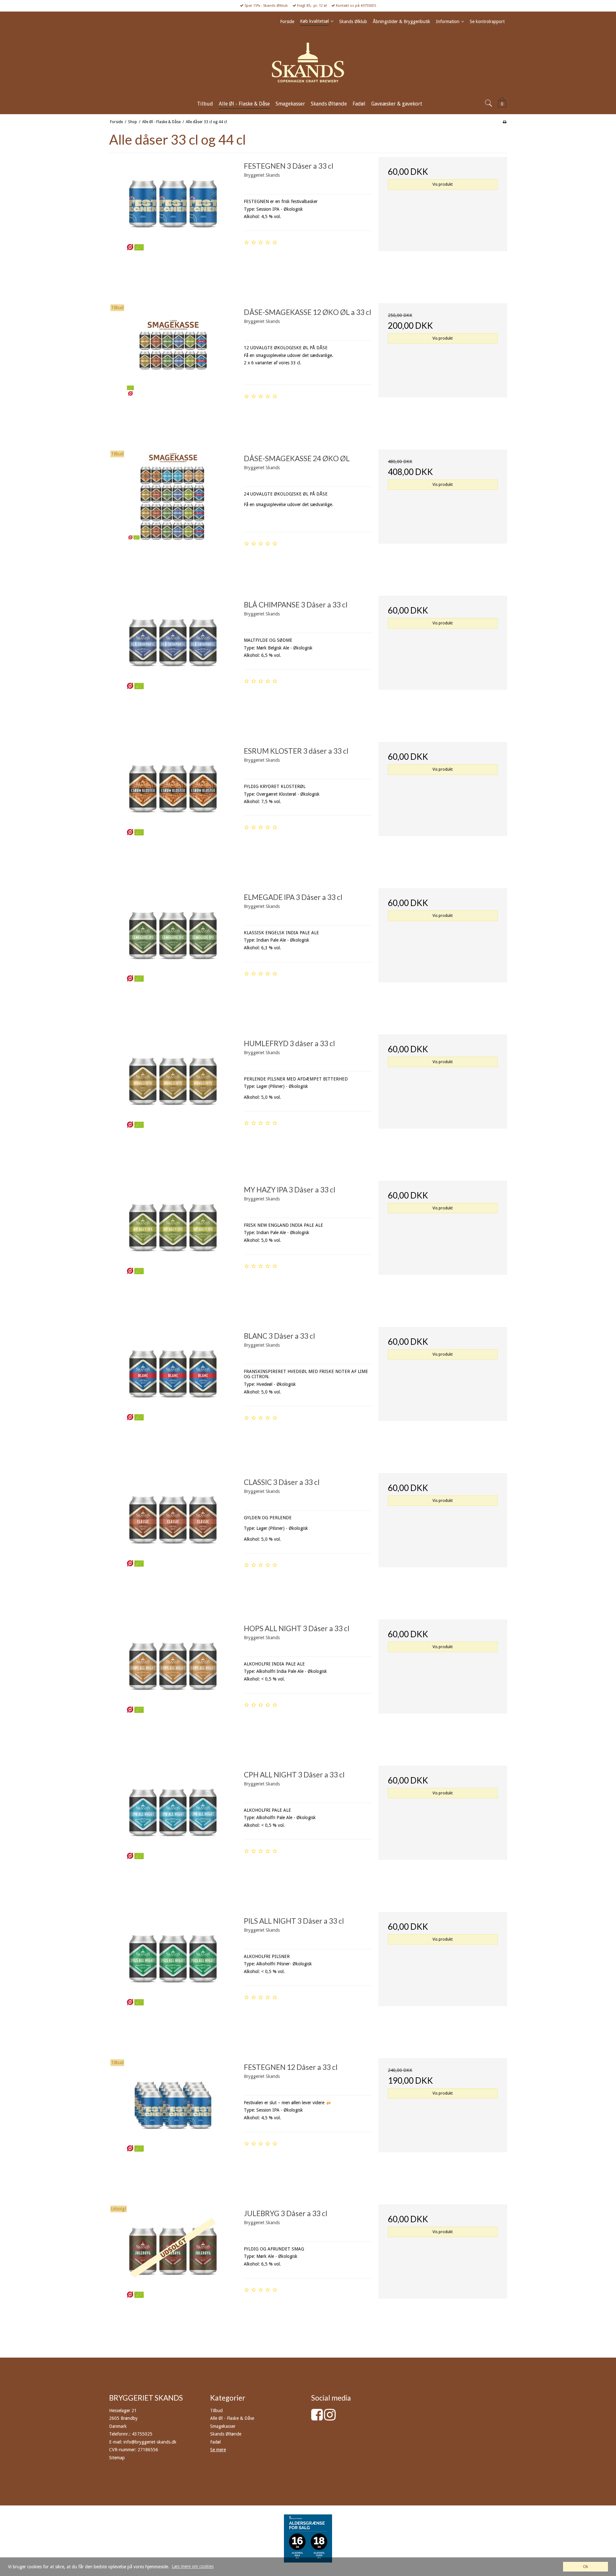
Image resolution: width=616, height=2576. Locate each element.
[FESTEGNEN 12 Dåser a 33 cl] (173, 2123)
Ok (586, 2567)
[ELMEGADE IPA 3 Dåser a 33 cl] (173, 953)
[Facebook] (317, 2418)
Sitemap (117, 2458)
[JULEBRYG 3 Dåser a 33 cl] (173, 2269)
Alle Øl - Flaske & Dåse (232, 2418)
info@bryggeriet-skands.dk (150, 2442)
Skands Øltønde (226, 2434)
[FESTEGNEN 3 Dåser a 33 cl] (173, 221)
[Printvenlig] (505, 122)
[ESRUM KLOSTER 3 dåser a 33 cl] (173, 806)
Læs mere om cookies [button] (193, 2566)
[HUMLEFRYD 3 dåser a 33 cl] (173, 1099)
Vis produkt (443, 184)
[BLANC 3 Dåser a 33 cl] (173, 1391)
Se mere (218, 2450)
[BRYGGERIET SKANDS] (308, 63)
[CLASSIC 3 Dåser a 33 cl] (173, 1538)
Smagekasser (223, 2426)
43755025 (142, 2434)
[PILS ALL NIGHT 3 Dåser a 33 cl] (173, 1976)
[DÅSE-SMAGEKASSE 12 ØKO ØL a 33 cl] (173, 368)
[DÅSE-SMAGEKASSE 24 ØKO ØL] (173, 514)
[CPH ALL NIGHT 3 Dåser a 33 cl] (173, 1830)
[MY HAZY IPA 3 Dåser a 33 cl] (173, 1245)
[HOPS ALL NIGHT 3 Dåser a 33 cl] (173, 1684)
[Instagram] (330, 2418)
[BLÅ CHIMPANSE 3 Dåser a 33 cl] (173, 660)
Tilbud (216, 2411)
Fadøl (215, 2442)
